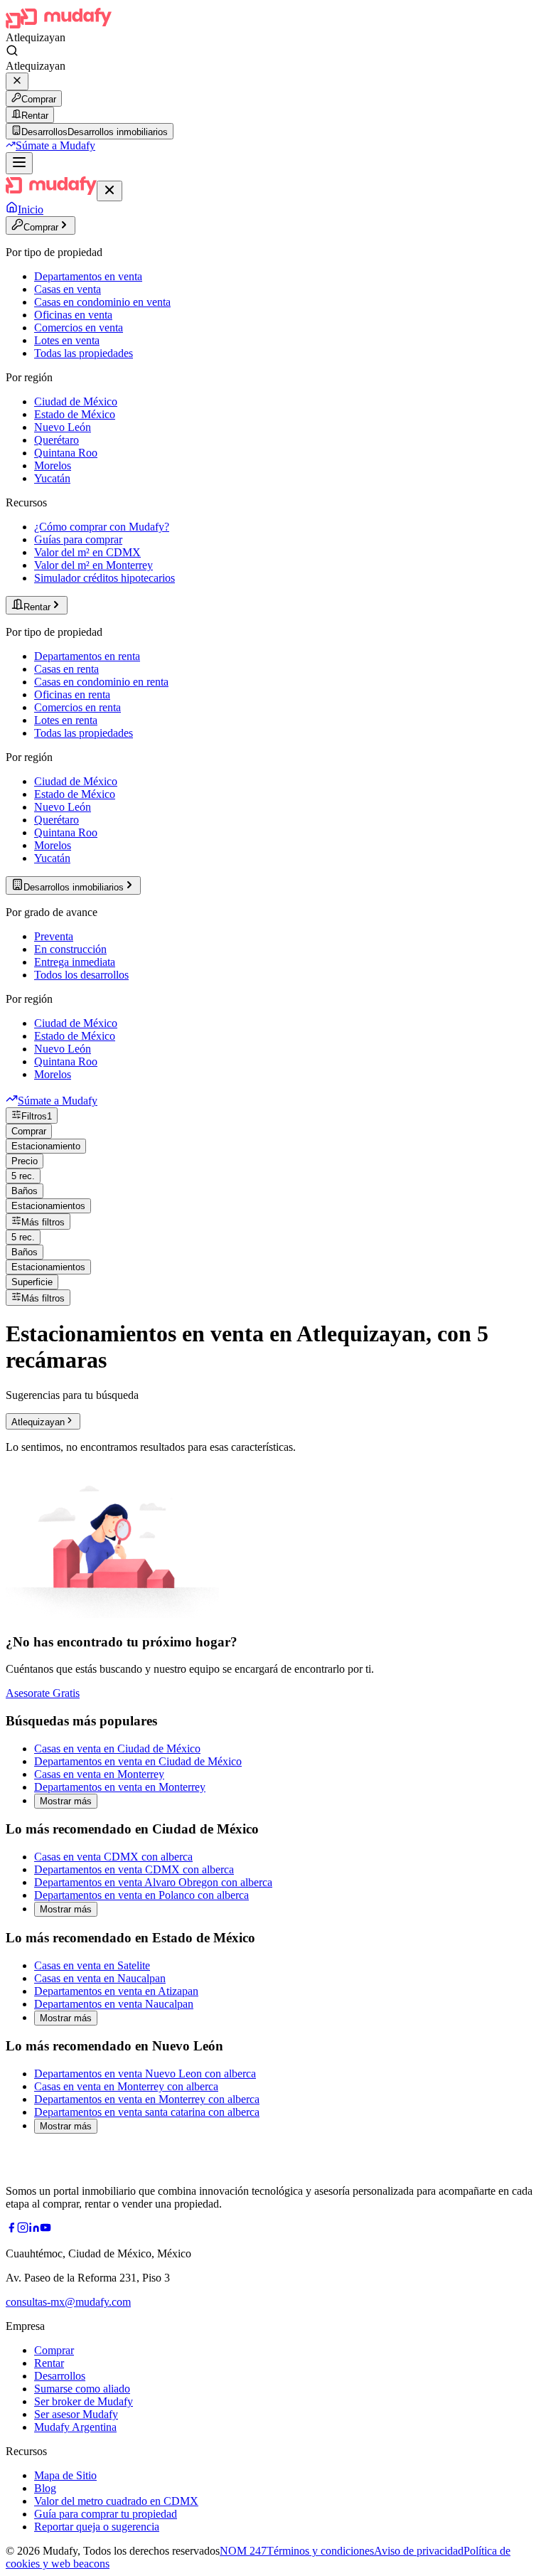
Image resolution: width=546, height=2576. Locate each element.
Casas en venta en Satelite (92, 1965)
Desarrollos (60, 2376)
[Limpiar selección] (17, 81)
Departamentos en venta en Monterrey (120, 1787)
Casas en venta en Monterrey (99, 1774)
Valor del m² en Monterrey (93, 565)
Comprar (39, 99)
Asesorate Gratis (43, 1693)
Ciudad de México (76, 401)
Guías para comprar (78, 539)
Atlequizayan (38, 1422)
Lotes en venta (67, 340)
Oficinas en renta (72, 694)
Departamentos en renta (87, 656)
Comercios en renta (77, 707)
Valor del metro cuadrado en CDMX (116, 2501)
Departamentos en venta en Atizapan (116, 1991)
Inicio (31, 209)
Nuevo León (63, 427)
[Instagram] (23, 2229)
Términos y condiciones (320, 2551)
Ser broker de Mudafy (84, 2401)
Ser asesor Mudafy (76, 2414)
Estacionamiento (46, 1146)
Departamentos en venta (88, 276)
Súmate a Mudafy (55, 145)
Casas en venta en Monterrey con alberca (126, 2086)
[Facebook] (11, 2229)
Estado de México (75, 414)
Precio (25, 1161)
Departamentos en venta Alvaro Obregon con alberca (153, 1882)
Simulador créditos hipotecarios (105, 578)
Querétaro (57, 440)
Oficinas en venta (73, 315)
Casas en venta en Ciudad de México (117, 1749)
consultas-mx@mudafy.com (68, 2302)
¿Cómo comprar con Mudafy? (102, 527)
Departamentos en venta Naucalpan (114, 2004)
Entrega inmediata (75, 962)
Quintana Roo (66, 453)
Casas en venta (68, 289)
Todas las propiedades (84, 353)
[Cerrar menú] (109, 191)
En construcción (70, 949)
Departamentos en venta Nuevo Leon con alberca (145, 2074)
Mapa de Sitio (65, 2475)
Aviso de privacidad (419, 2551)
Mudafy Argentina (75, 2427)
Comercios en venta (79, 328)
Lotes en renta (66, 720)
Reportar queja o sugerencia (97, 2527)
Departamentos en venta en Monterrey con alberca (147, 2099)
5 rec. (23, 1176)
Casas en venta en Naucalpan (100, 1978)
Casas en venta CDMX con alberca (113, 1857)
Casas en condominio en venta (102, 302)
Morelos (53, 465)
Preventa (54, 936)
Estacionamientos (48, 1206)
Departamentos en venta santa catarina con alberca (147, 2112)
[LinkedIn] (34, 2229)
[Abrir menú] (19, 163)
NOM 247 (243, 2551)
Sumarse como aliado (82, 2389)
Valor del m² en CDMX (87, 552)
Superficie (32, 1282)
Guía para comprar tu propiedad (106, 2514)
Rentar (35, 116)
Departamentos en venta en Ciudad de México (138, 1761)
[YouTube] (45, 2229)
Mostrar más (66, 1801)
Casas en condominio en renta (101, 682)
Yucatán (52, 478)
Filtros (37, 1116)
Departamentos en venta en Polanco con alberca (141, 1895)
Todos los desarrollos (81, 975)
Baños (25, 1191)
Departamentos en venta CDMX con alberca (134, 1869)
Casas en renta (66, 669)
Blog (45, 2488)
